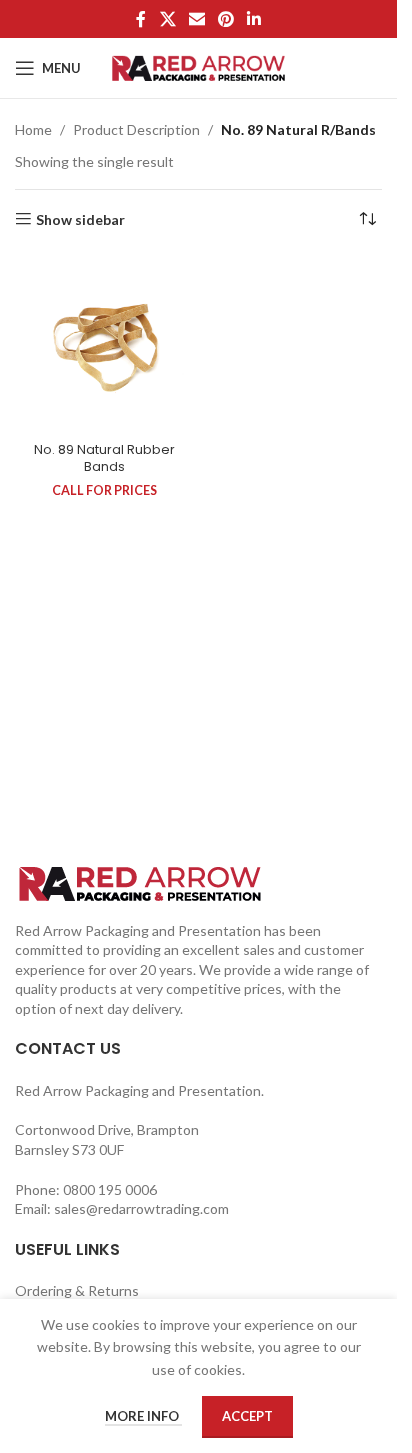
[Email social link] (196, 19)
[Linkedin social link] (254, 19)
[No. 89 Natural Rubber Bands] (104, 344)
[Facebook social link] (141, 19)
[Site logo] (198, 66)
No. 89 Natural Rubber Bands (104, 458)
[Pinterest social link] (226, 19)
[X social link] (167, 19)
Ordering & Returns (77, 1290)
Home (33, 129)
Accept (247, 1416)
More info (143, 1416)
